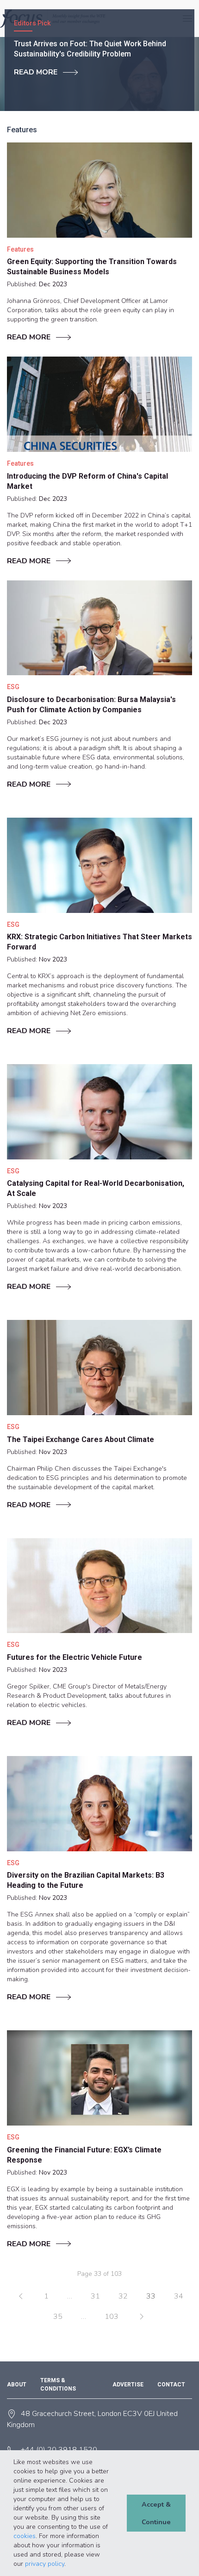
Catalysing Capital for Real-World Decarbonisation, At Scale (96, 1188)
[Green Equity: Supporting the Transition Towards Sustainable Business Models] (99, 190)
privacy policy (45, 2564)
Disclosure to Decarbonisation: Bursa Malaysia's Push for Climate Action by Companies (91, 705)
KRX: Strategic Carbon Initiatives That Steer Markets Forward (99, 942)
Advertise (128, 2385)
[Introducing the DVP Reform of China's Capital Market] (99, 404)
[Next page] (142, 2317)
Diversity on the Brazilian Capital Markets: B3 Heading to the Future (86, 1880)
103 (112, 2317)
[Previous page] (21, 2296)
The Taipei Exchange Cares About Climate (81, 1439)
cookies (25, 2536)
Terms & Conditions (58, 2385)
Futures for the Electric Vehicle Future (75, 1657)
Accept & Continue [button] (156, 2513)
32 (123, 2296)
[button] (69, 2564)
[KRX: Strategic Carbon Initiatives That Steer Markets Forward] (99, 865)
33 (151, 2296)
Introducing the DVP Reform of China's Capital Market (87, 481)
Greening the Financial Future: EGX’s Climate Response (84, 2155)
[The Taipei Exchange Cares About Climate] (99, 1368)
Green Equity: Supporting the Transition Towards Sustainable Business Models (92, 267)
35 (58, 2317)
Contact (171, 2385)
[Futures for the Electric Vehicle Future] (99, 1586)
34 (179, 2296)
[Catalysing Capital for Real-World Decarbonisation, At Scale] (99, 1112)
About (17, 2385)
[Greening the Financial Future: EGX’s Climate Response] (99, 2078)
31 (95, 2296)
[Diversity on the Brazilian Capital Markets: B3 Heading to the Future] (99, 1804)
